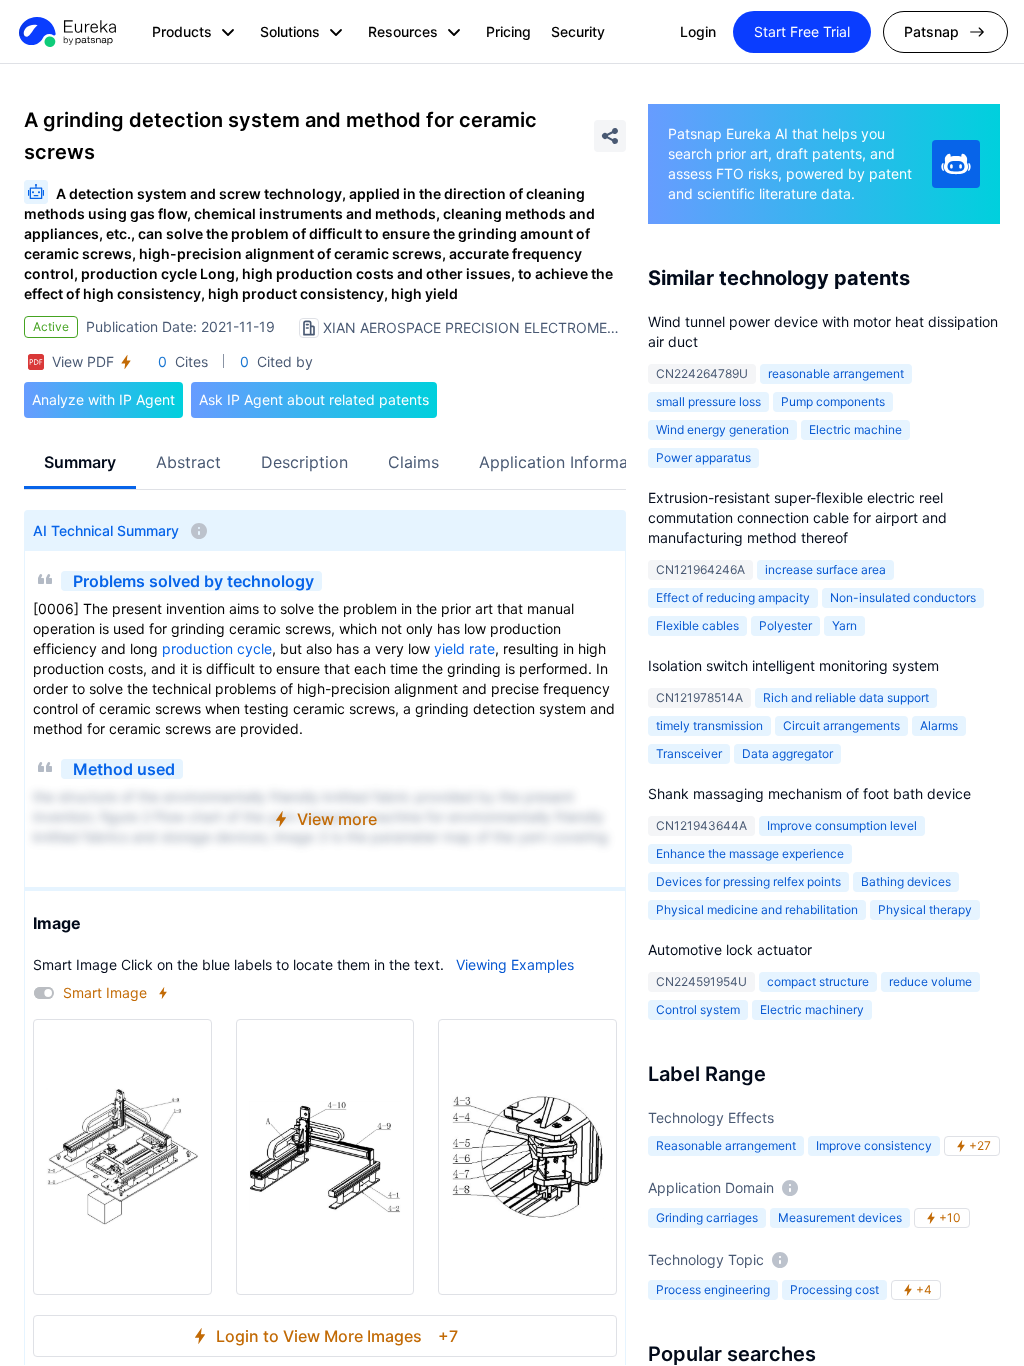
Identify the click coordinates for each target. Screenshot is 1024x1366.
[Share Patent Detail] (610, 136)
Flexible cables (697, 625)
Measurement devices (840, 1217)
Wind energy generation (722, 429)
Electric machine (855, 429)
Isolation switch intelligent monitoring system (793, 665)
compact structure (818, 981)
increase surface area (825, 569)
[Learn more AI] (956, 164)
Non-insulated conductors (903, 597)
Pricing (508, 31)
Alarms (939, 725)
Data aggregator (787, 753)
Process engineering (713, 1289)
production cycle (217, 648)
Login (698, 31)
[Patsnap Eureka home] (66, 32)
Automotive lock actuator (730, 949)
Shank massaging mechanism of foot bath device (809, 793)
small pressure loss (708, 401)
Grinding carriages (707, 1217)
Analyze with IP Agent (103, 399)
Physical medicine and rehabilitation (757, 909)
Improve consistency (874, 1145)
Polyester (785, 625)
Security (578, 31)
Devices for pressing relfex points (748, 881)
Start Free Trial (802, 31)
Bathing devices (906, 881)
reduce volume (930, 981)
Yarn (844, 625)
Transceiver (689, 753)
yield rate (464, 648)
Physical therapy (925, 909)
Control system (698, 1009)
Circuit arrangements (841, 725)
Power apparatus (703, 457)
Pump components (833, 401)
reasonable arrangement (836, 373)
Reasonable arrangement (726, 1145)
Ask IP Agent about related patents (314, 399)
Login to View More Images (337, 1336)
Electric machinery (812, 1009)
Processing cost (834, 1289)
